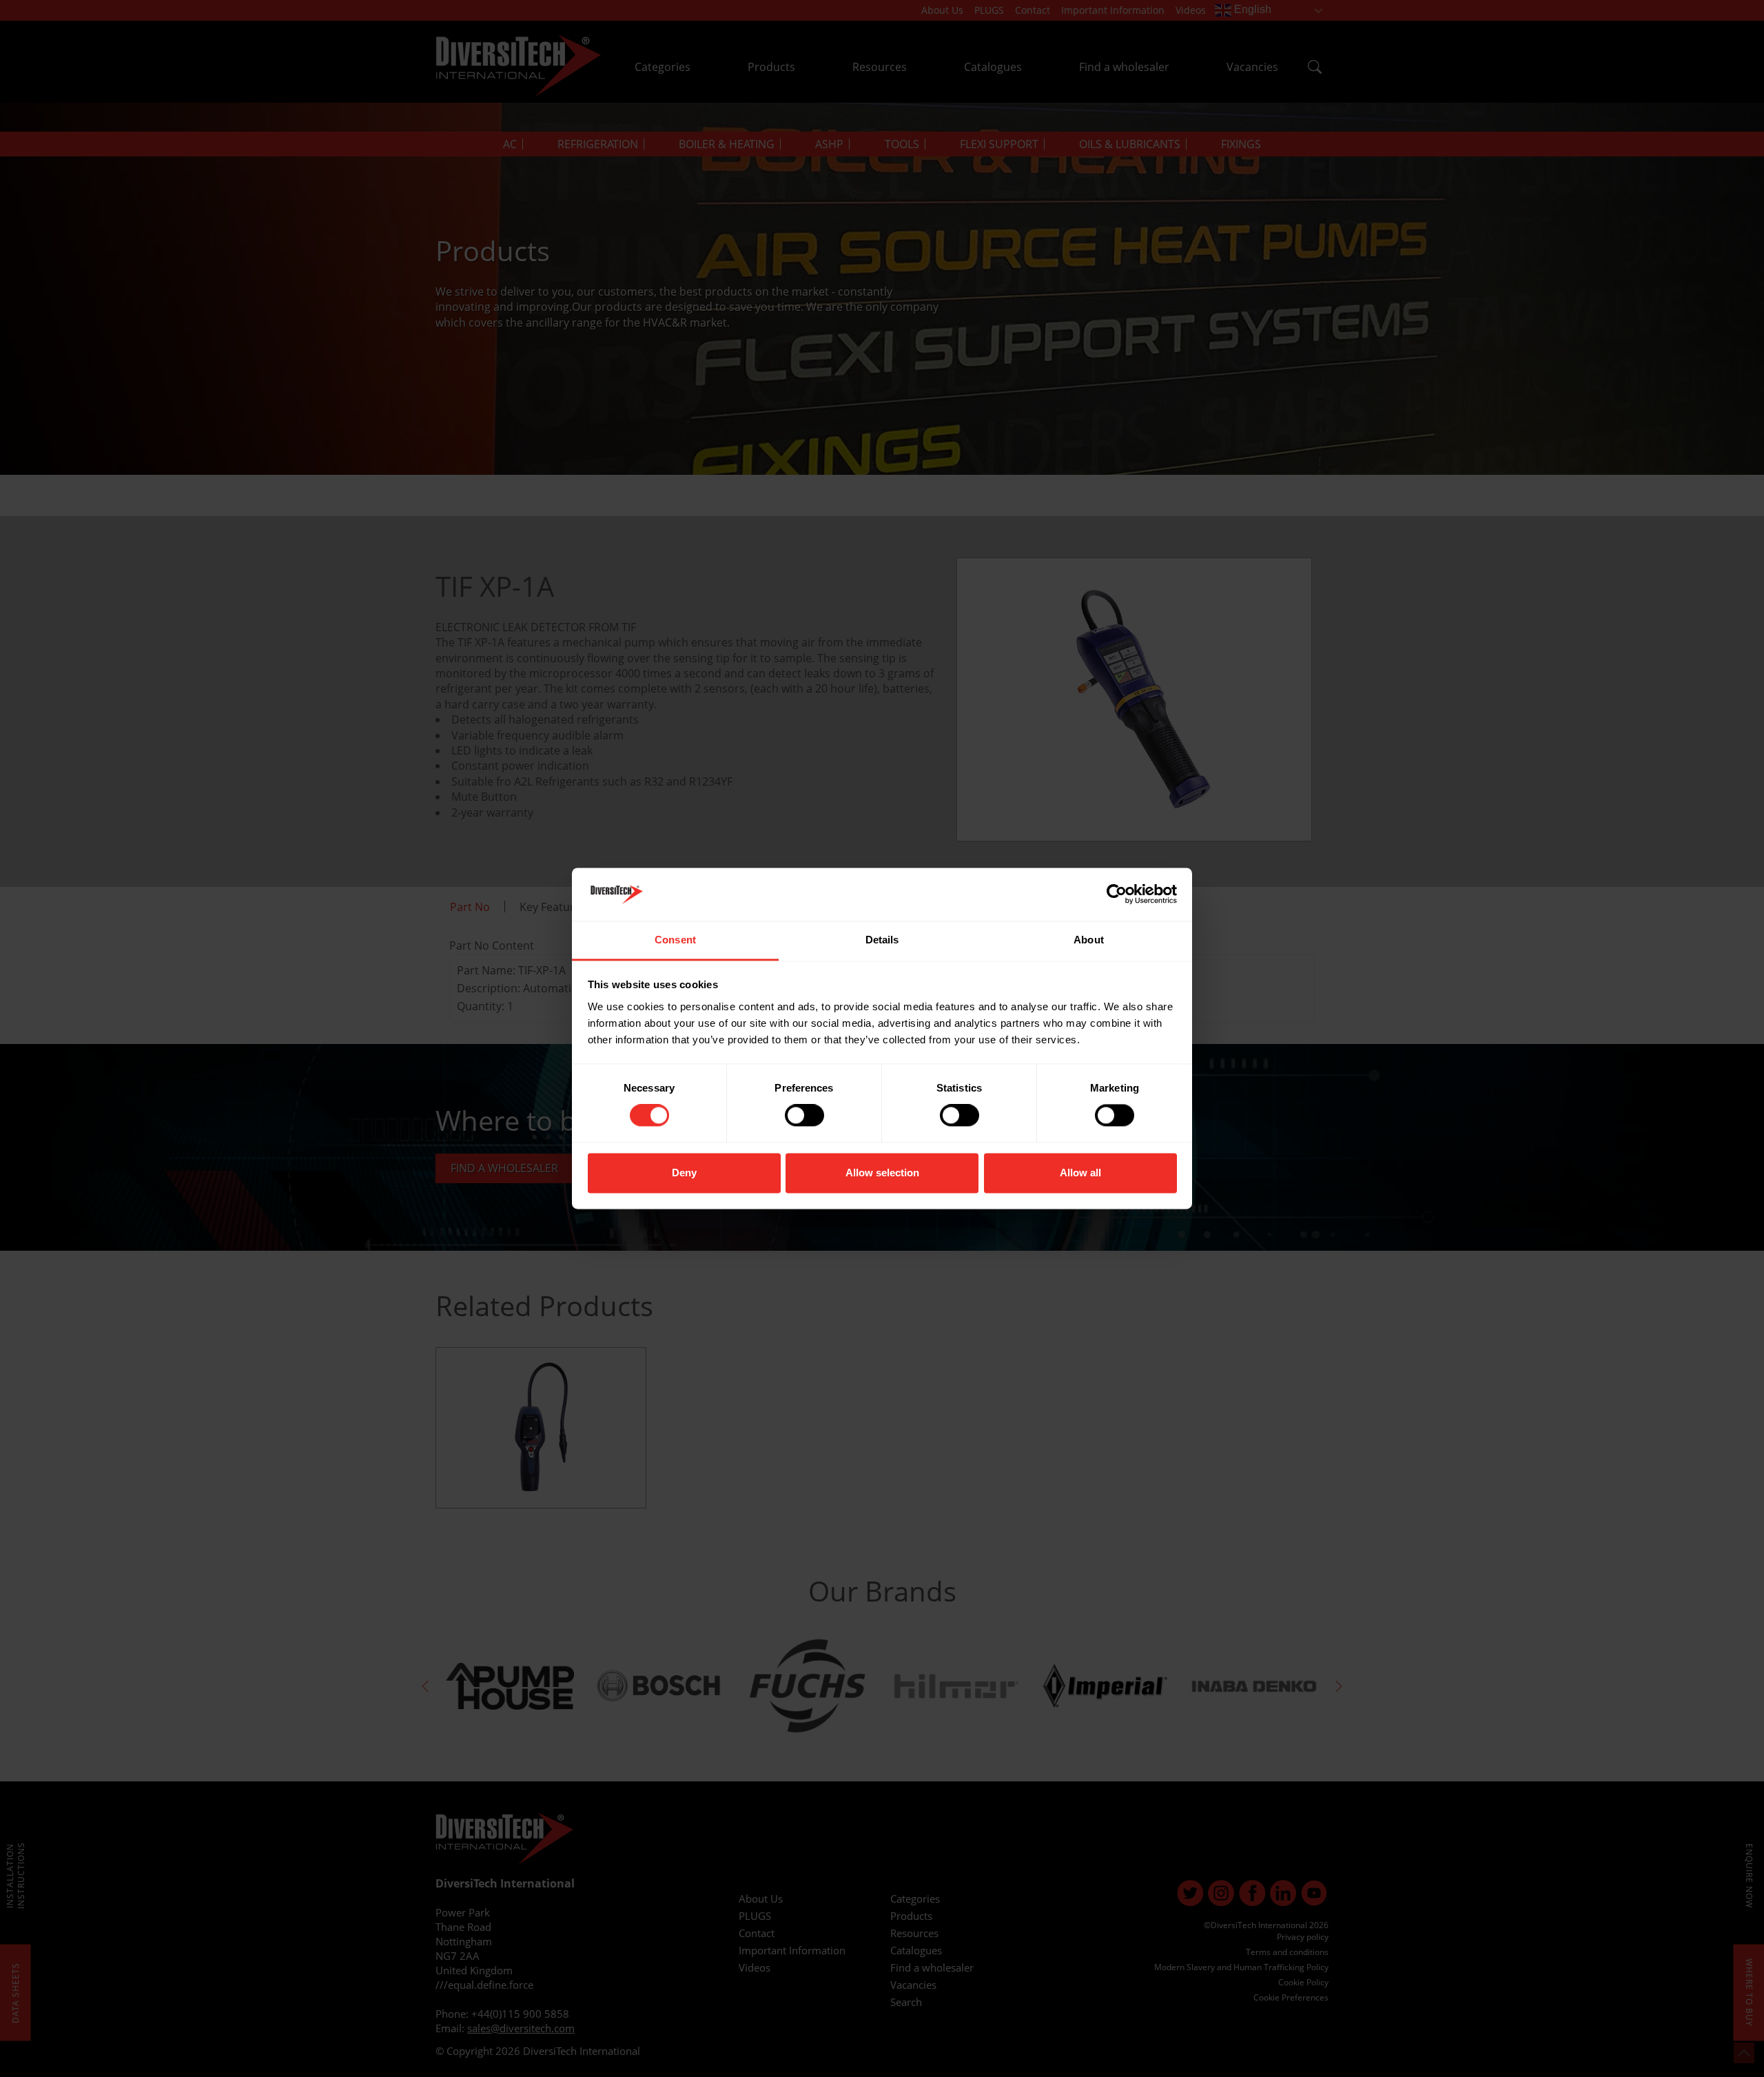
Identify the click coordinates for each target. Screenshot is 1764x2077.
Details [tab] (882, 940)
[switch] (804, 1116)
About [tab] (1089, 940)
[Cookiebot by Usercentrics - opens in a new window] (1117, 894)
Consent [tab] (675, 940)
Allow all (1080, 1173)
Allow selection (882, 1173)
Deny (684, 1173)
